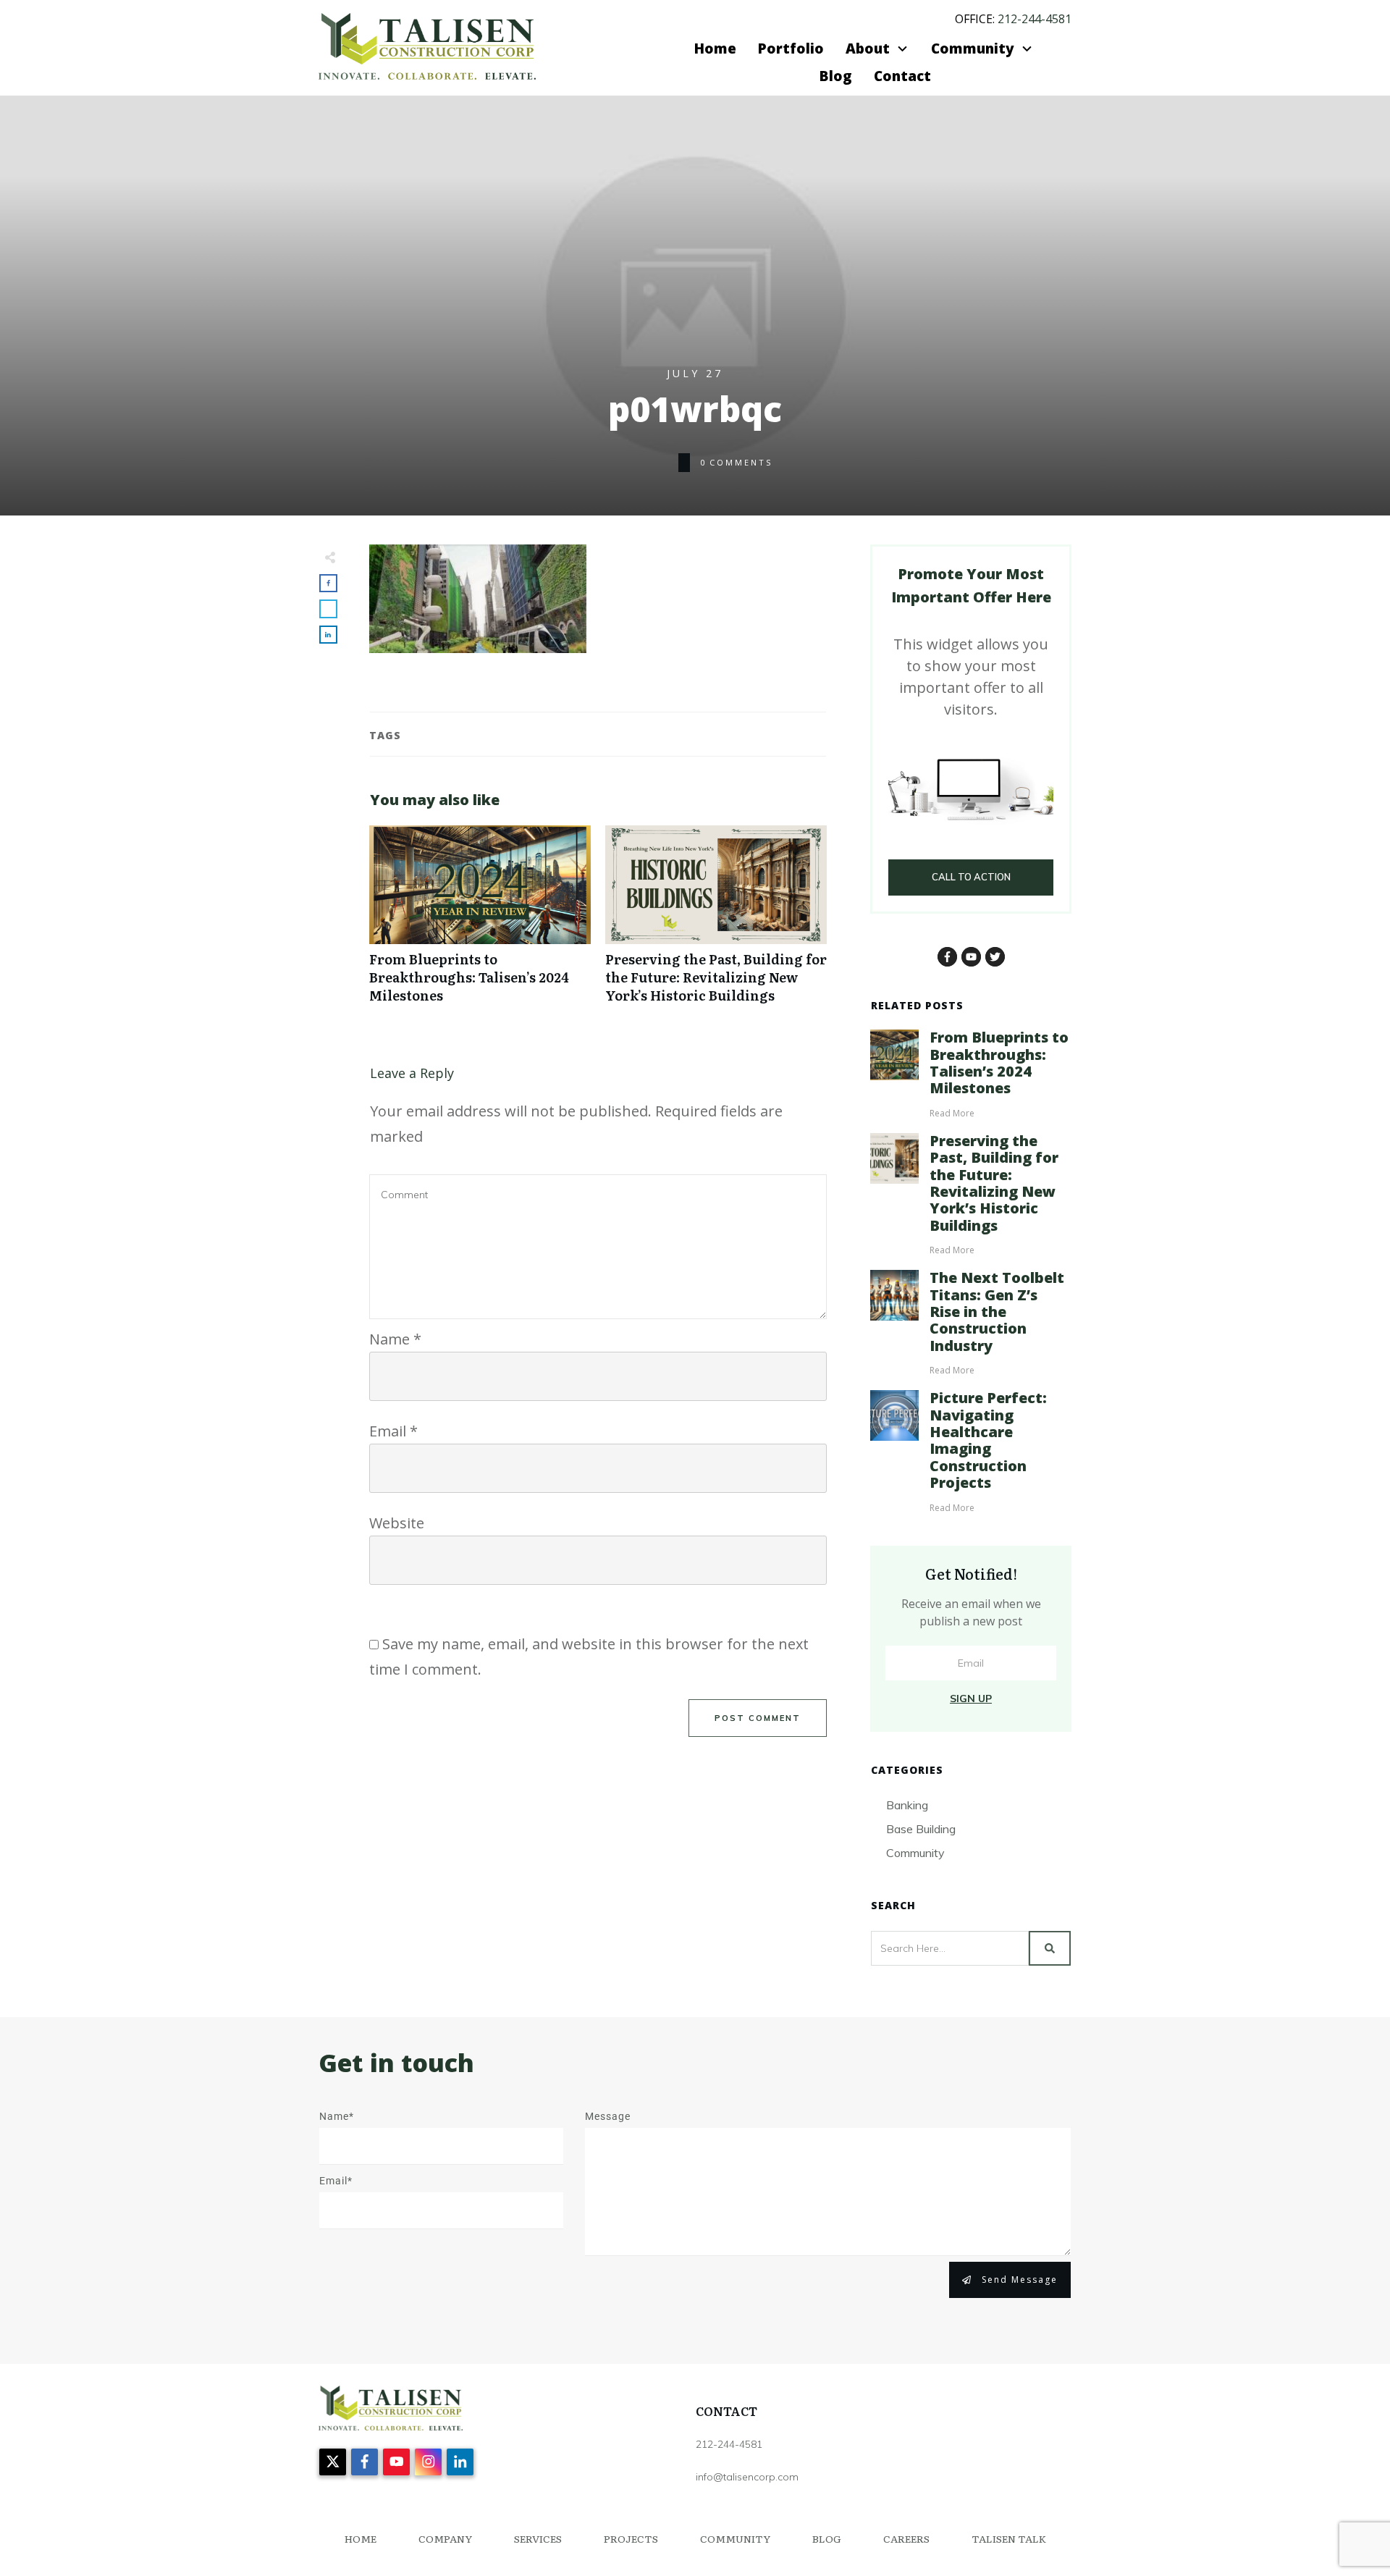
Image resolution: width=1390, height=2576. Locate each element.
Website (397, 1523)
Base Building (921, 1829)
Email (393, 1431)
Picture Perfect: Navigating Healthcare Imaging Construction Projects (988, 1440)
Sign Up (971, 1699)
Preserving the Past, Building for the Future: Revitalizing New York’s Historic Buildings (716, 922)
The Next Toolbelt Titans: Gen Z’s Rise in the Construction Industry (997, 1312)
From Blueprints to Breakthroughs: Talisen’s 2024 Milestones (480, 922)
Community (915, 1853)
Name (395, 1339)
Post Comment (758, 1718)
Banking (907, 1805)
